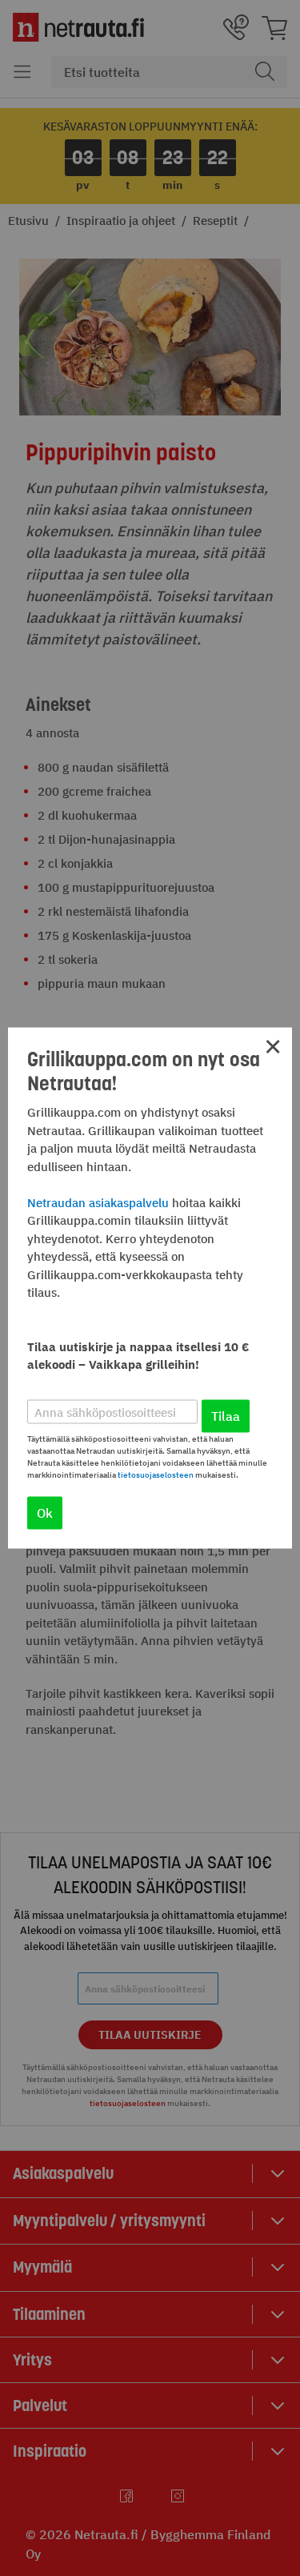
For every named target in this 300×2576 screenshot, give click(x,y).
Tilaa (226, 1416)
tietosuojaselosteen (156, 1475)
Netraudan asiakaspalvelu (98, 1202)
